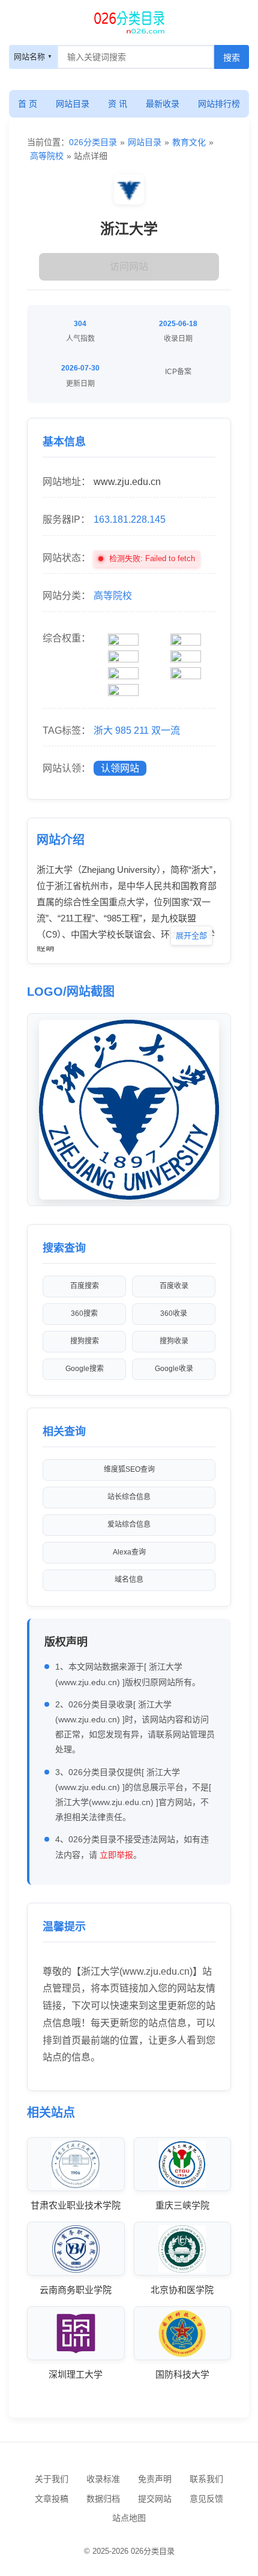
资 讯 (118, 104)
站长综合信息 (129, 1497)
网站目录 (73, 104)
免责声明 (155, 2479)
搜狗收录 (174, 1341)
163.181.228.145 (130, 519)
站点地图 (129, 2518)
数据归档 (103, 2499)
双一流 (166, 730)
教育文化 (189, 142)
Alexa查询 (129, 1552)
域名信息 (129, 1580)
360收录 (174, 1313)
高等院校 (47, 156)
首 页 (28, 104)
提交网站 (155, 2499)
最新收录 (163, 104)
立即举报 (116, 1855)
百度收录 (174, 1286)
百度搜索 (85, 1286)
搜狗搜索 (85, 1341)
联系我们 (206, 2479)
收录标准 (103, 2479)
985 (123, 730)
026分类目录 (93, 142)
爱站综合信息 (129, 1524)
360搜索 (84, 1313)
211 (141, 730)
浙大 (103, 730)
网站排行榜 (219, 104)
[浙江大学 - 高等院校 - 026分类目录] (129, 21)
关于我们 (52, 2479)
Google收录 (174, 1369)
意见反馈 (206, 2499)
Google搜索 (85, 1369)
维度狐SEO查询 (129, 1469)
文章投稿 (52, 2499)
